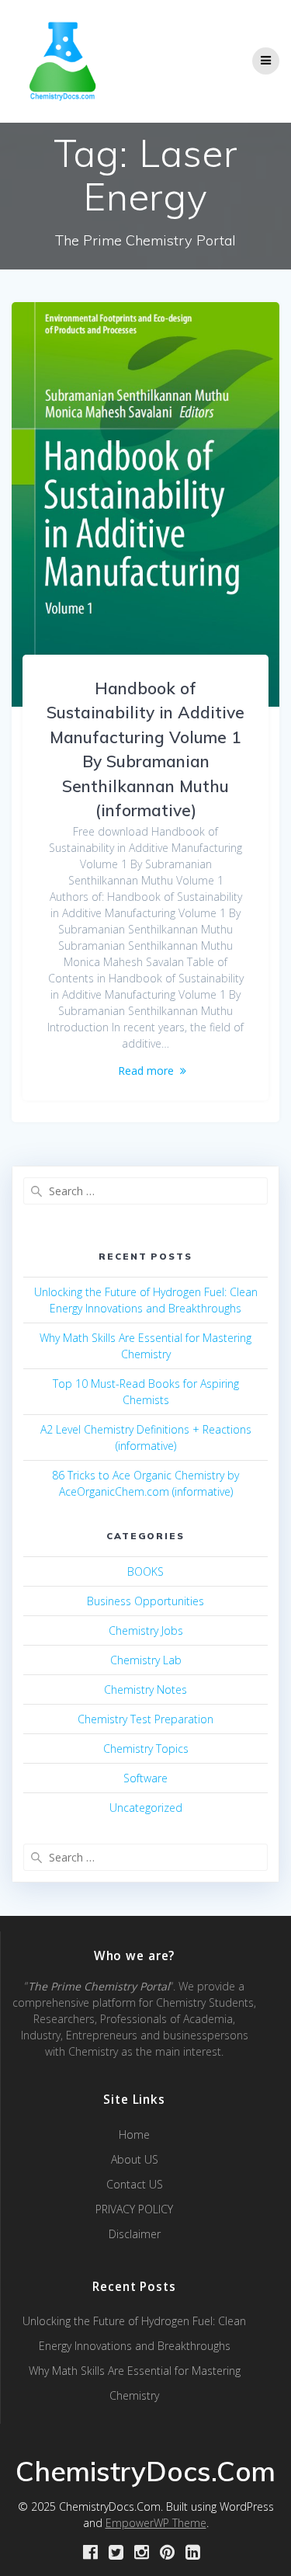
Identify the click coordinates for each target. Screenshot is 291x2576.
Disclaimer (135, 2234)
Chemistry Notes (145, 1690)
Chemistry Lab (146, 1660)
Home (134, 2134)
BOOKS (145, 1571)
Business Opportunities (145, 1601)
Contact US (135, 2184)
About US (135, 2159)
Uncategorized (146, 1808)
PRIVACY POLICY (134, 2209)
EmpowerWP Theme (156, 2523)
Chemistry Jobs (146, 1630)
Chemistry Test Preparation (145, 1719)
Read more (146, 1071)
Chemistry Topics (146, 1749)
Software (145, 1778)
